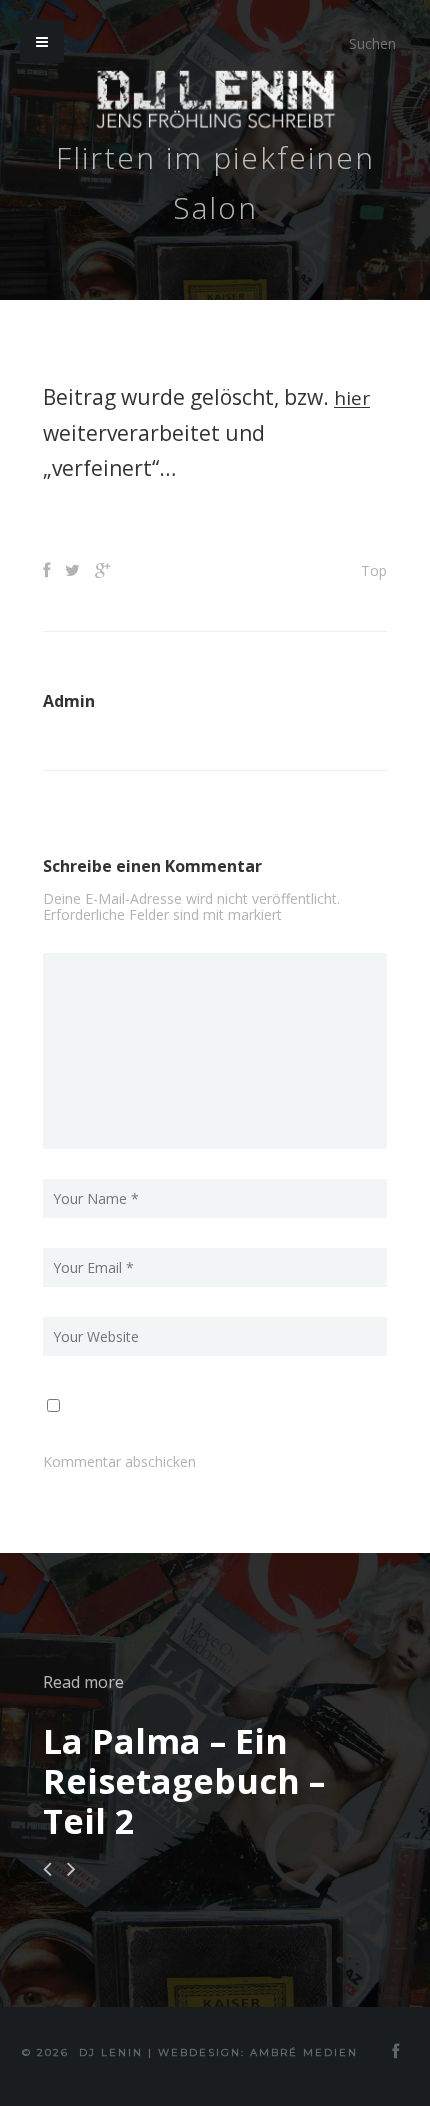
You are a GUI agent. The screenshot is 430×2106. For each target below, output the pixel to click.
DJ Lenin (111, 2051)
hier (354, 397)
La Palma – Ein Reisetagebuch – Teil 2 (184, 1780)
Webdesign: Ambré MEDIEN (258, 2051)
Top (374, 569)
